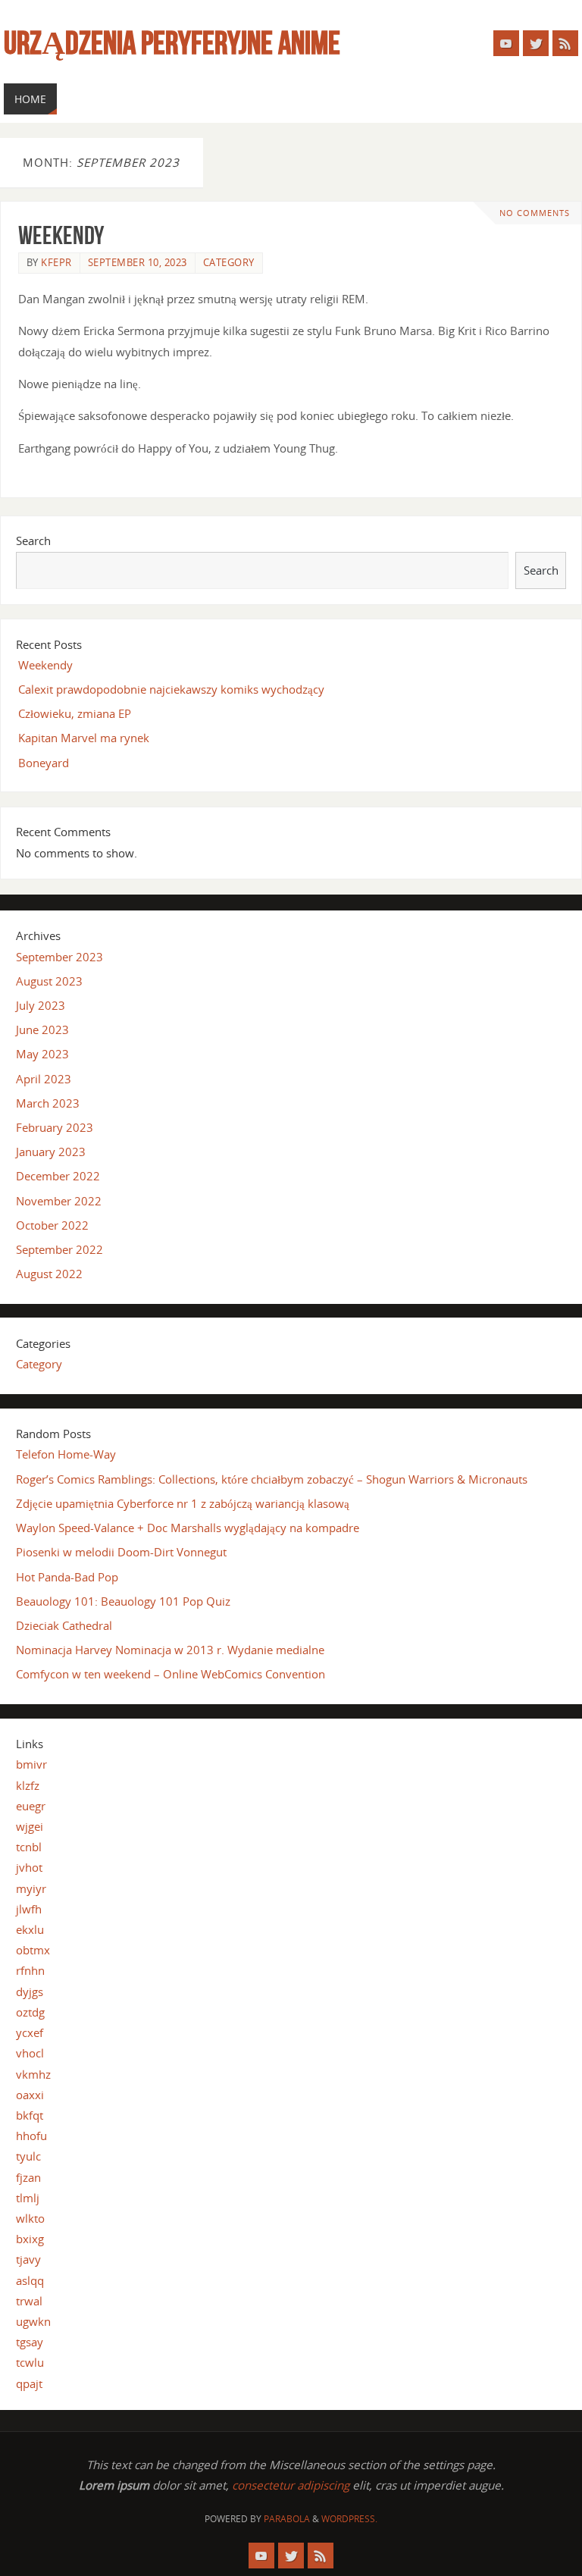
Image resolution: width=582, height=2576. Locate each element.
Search (33, 541)
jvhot (29, 1867)
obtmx (33, 1950)
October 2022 (52, 1225)
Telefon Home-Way (66, 1454)
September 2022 (59, 1249)
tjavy (28, 2259)
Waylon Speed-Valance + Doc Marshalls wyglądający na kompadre (188, 1528)
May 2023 (42, 1054)
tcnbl (29, 1847)
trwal (29, 2301)
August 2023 (49, 981)
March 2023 (48, 1103)
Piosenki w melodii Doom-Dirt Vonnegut (121, 1552)
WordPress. (349, 2519)
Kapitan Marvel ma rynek (84, 738)
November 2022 (59, 1201)
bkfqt (30, 2115)
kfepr (56, 262)
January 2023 (51, 1152)
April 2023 (44, 1079)
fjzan (28, 2177)
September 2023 (59, 957)
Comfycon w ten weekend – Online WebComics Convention (171, 1674)
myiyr (31, 1888)
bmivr (31, 1764)
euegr (31, 1806)
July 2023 (41, 1005)
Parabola (287, 2519)
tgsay (30, 2342)
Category (229, 262)
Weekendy (61, 235)
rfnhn (30, 1970)
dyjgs (30, 1992)
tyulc (28, 2156)
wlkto (30, 2218)
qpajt (29, 2383)
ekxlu (30, 1929)
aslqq (30, 2280)
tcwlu (30, 2362)
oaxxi (30, 2095)
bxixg (30, 2239)
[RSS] (565, 43)
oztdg (30, 2012)
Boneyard (44, 763)
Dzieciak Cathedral (64, 1625)
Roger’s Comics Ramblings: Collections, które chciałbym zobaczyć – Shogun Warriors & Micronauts (272, 1479)
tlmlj (28, 2198)
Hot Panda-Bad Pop (67, 1577)
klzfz (28, 1785)
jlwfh (29, 1909)
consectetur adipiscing (291, 2485)
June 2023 (42, 1029)
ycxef (30, 2032)
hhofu (31, 2136)
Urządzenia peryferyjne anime (172, 42)
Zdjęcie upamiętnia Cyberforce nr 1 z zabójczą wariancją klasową (183, 1503)
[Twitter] (536, 43)
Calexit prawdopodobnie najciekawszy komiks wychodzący (171, 689)
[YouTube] (506, 43)
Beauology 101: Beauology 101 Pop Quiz (123, 1601)
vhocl (30, 2053)
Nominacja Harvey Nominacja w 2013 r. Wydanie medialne (170, 1650)
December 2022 (58, 1176)
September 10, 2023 (138, 262)
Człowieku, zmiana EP (75, 713)
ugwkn (33, 2321)
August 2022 (49, 1274)
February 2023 (55, 1127)
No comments (535, 213)
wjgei (30, 1826)
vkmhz (33, 2074)
